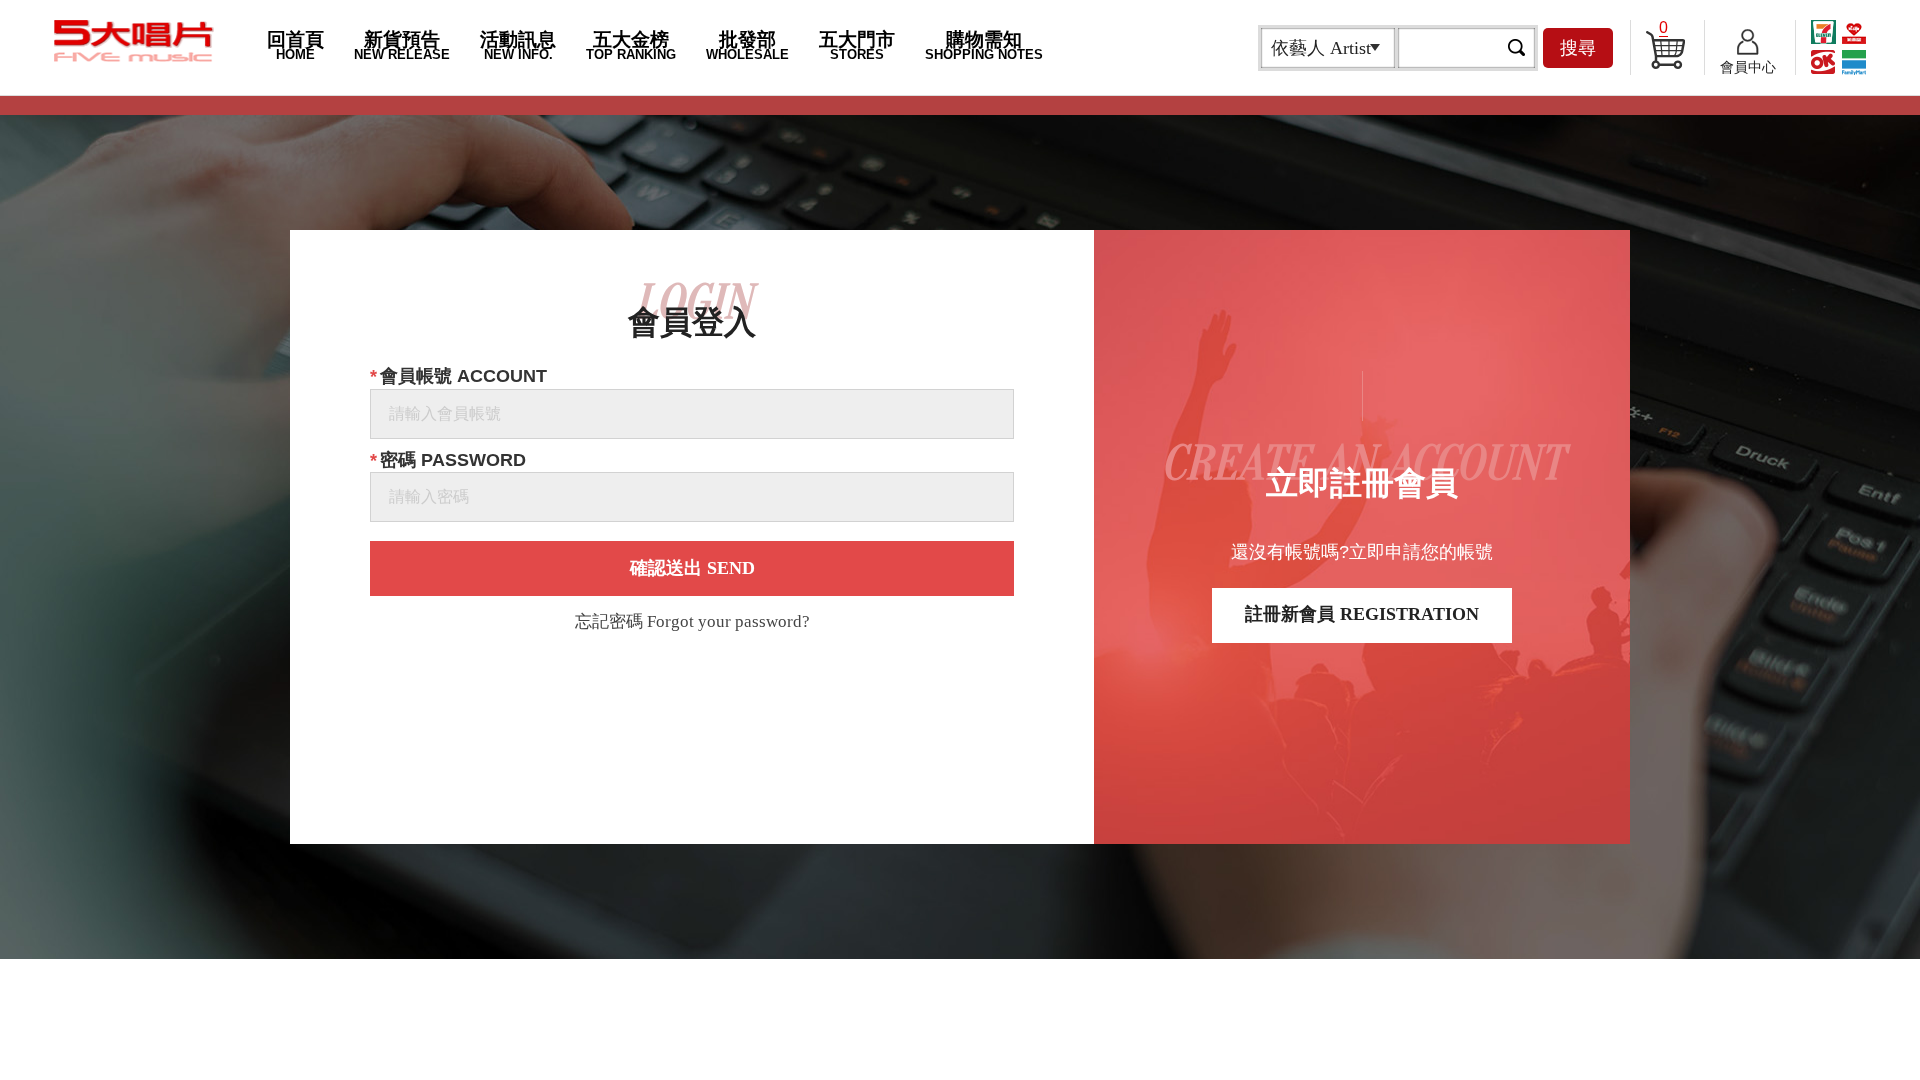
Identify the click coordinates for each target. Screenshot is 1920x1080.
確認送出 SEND (692, 568)
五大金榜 (631, 45)
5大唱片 (134, 41)
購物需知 (984, 45)
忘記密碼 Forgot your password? (692, 622)
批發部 (747, 45)
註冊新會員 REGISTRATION (1362, 614)
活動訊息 (518, 45)
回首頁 (295, 45)
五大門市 (857, 45)
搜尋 (1578, 48)
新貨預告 (402, 45)
